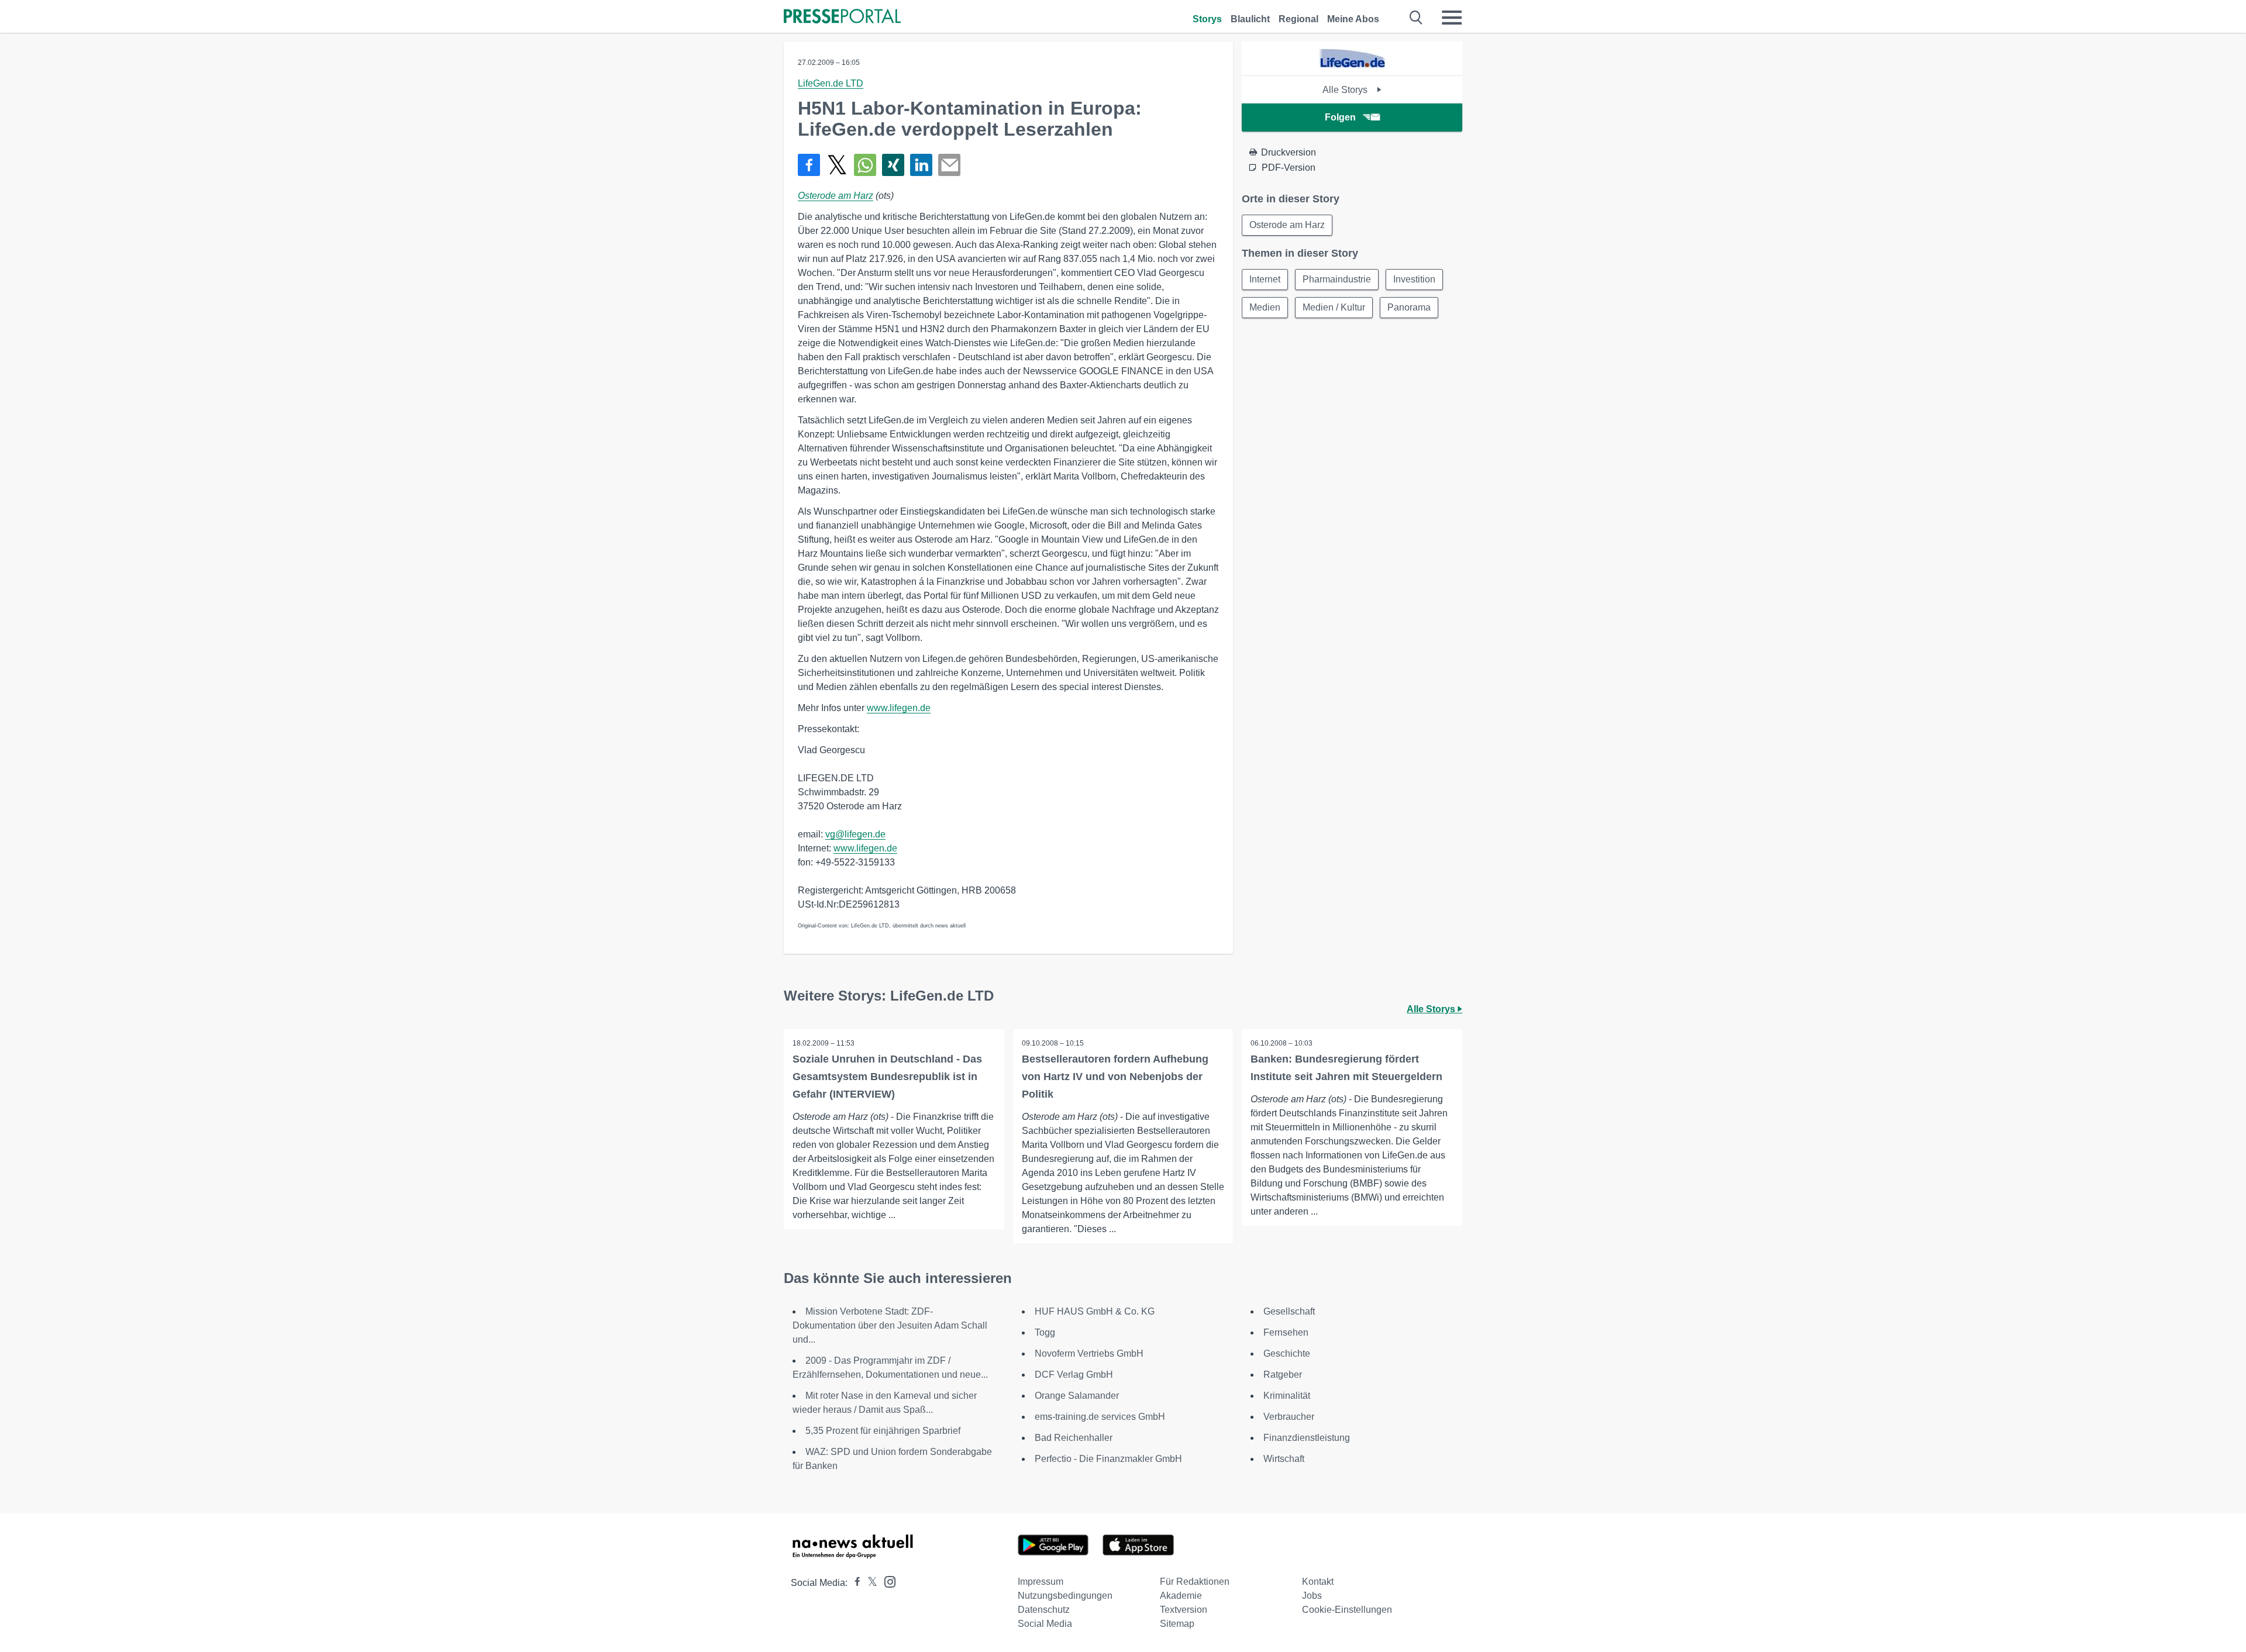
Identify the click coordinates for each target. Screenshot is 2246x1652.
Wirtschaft (1284, 1459)
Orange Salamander (1077, 1396)
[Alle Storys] (1352, 65)
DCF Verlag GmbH (1074, 1375)
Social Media (1045, 1624)
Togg (1045, 1332)
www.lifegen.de (899, 708)
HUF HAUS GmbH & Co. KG (1095, 1311)
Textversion (1184, 1610)
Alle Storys (1346, 90)
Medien (1265, 307)
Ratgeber (1283, 1375)
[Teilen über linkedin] (921, 165)
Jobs (1312, 1596)
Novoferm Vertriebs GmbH (1089, 1353)
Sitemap (1177, 1624)
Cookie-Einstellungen (1347, 1610)
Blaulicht (1250, 19)
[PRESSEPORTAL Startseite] (842, 17)
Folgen (1340, 117)
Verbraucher (1289, 1417)
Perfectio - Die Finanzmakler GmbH (1108, 1459)
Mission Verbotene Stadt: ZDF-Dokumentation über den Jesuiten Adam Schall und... (890, 1325)
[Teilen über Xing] (893, 165)
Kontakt (1318, 1582)
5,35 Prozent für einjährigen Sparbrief (883, 1431)
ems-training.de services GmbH (1100, 1417)
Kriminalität (1287, 1396)
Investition (1414, 279)
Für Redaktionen (1195, 1582)
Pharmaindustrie (1337, 279)
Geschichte (1287, 1353)
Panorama (1409, 307)
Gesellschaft (1289, 1311)
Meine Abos (1353, 19)
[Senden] (949, 165)
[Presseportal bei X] (869, 1583)
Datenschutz (1044, 1610)
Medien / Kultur (1334, 307)
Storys (1207, 19)
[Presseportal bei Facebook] (854, 1583)
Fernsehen (1286, 1332)
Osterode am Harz (836, 196)
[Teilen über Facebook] (809, 165)
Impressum (1041, 1582)
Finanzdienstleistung (1307, 1438)
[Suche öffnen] (1416, 18)
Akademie (1181, 1596)
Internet (1265, 279)
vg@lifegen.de (855, 834)
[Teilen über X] (837, 165)
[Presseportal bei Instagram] (886, 1581)
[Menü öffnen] (1452, 18)
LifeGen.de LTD (831, 83)
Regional (1298, 19)
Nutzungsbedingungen (1065, 1596)
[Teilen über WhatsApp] (865, 165)
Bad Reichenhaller (1074, 1438)
